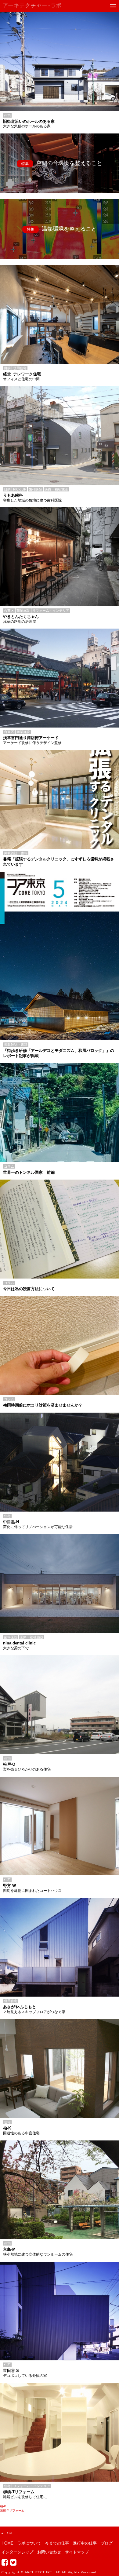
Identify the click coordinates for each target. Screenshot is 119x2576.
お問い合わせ (49, 2552)
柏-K (3, 2506)
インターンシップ (17, 2552)
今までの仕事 (57, 2543)
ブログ (107, 2543)
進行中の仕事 (85, 2543)
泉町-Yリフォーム (12, 2510)
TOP (9, 2533)
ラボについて (29, 2543)
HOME (7, 2543)
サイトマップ (77, 2552)
